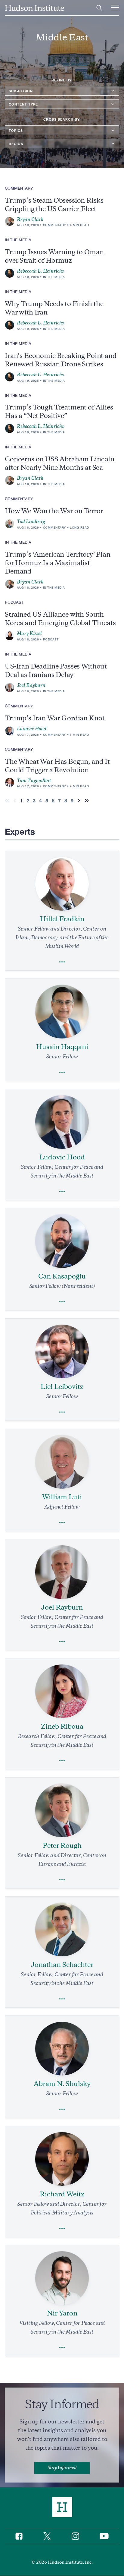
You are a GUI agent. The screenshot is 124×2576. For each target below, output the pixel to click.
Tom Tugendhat (34, 781)
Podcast (51, 639)
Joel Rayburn (31, 685)
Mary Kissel (29, 634)
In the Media (54, 277)
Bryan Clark (30, 220)
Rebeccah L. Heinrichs (40, 271)
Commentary (54, 225)
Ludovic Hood (32, 729)
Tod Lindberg (31, 522)
